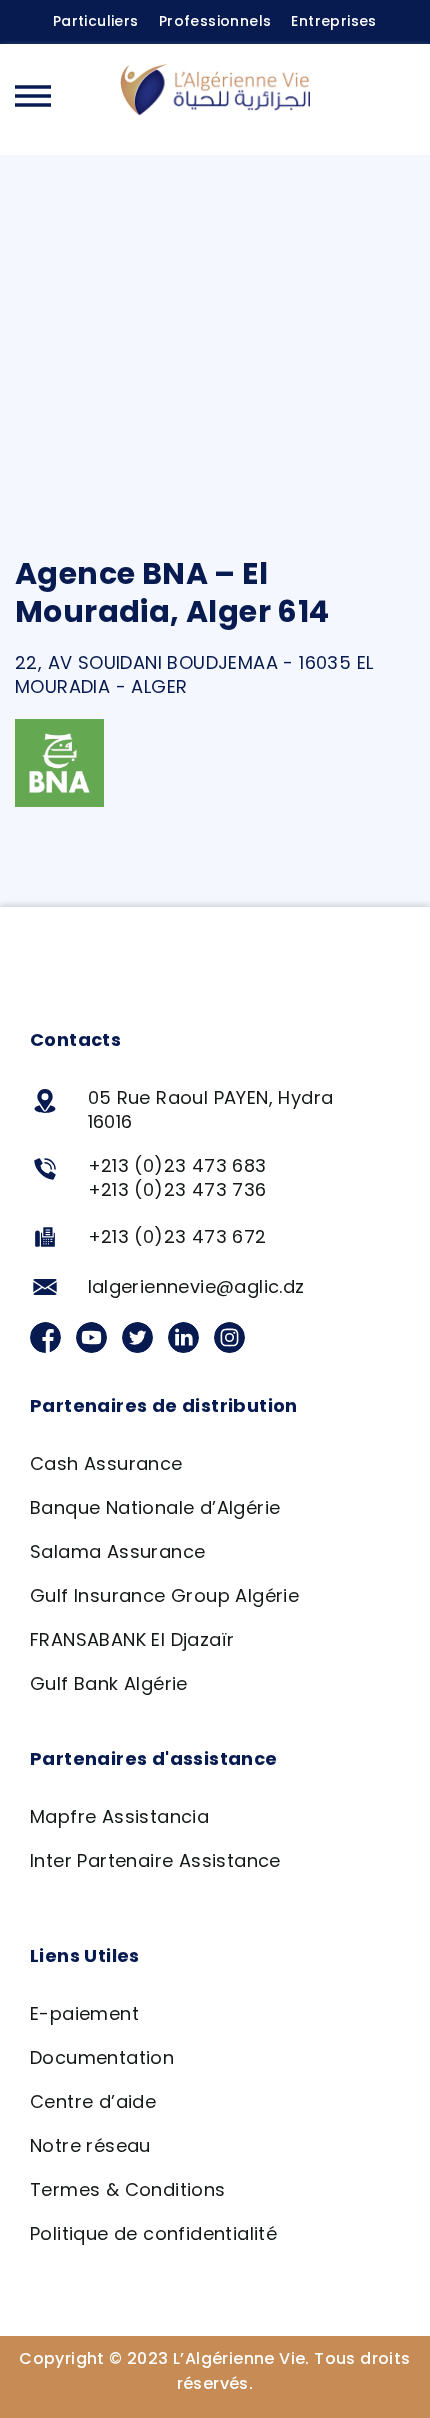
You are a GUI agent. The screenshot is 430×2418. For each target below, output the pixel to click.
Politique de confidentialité (153, 2233)
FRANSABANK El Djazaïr (132, 1639)
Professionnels (215, 21)
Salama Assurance (117, 1551)
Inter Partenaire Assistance (155, 1860)
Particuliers (96, 21)
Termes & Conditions (128, 2189)
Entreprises (333, 21)
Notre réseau (90, 2145)
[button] (395, 99)
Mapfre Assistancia (119, 1816)
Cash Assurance (106, 1463)
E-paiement (84, 2013)
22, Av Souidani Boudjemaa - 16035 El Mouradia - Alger (194, 674)
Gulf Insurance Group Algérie (164, 1595)
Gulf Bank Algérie (109, 1683)
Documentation (102, 2057)
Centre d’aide (93, 2101)
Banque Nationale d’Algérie (155, 1507)
